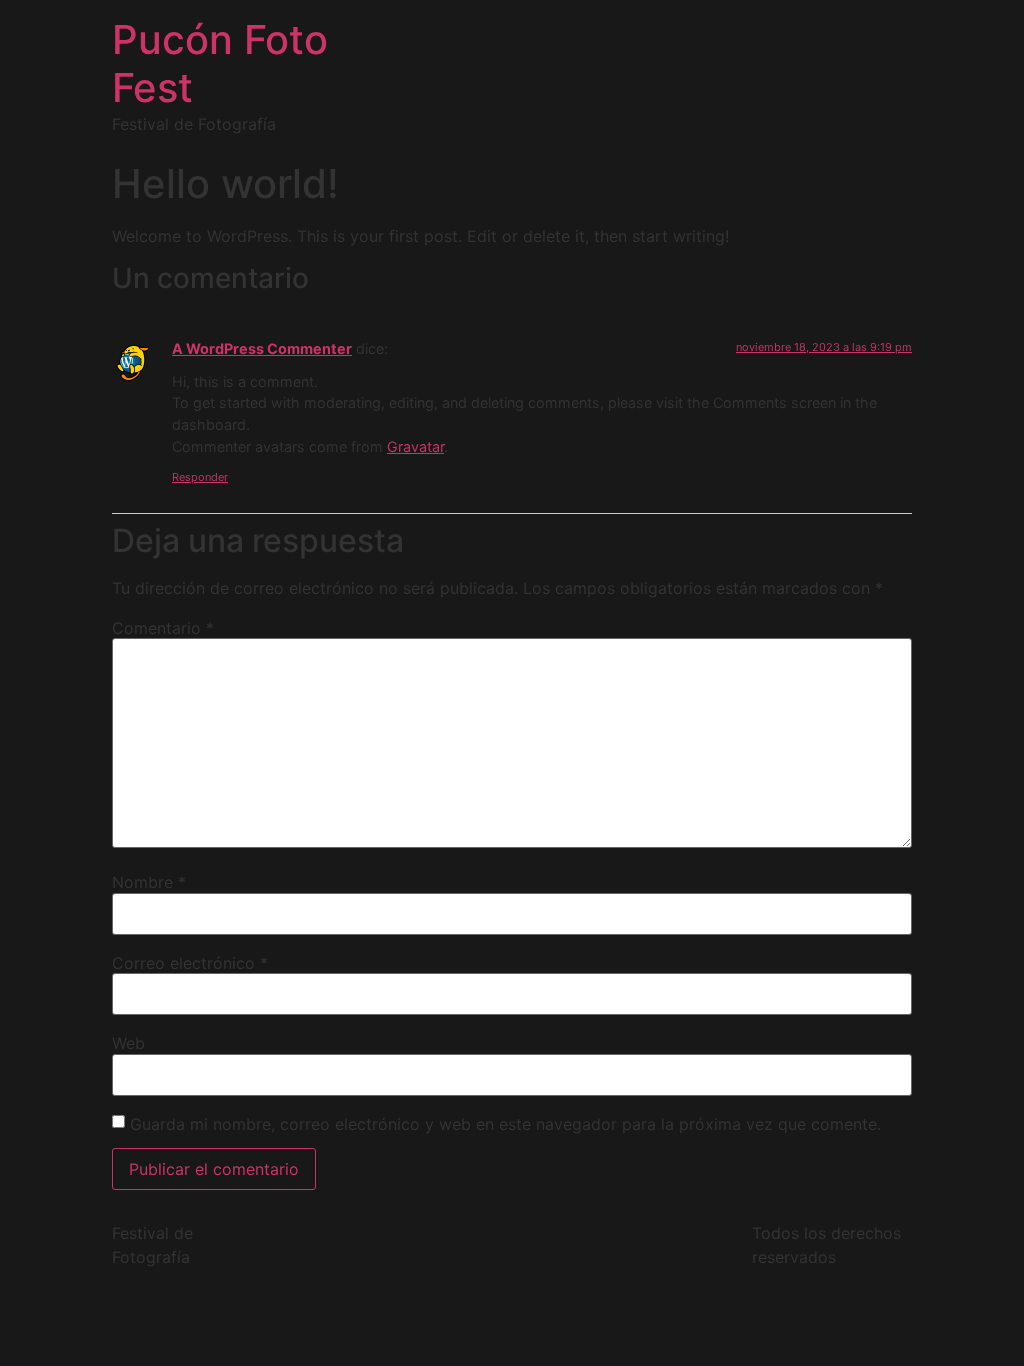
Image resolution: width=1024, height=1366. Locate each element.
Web (128, 1043)
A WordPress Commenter (262, 348)
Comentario (163, 628)
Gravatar (415, 446)
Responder (200, 477)
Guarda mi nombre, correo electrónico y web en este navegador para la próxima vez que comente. (505, 1124)
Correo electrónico (190, 963)
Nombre (149, 882)
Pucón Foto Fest (220, 63)
